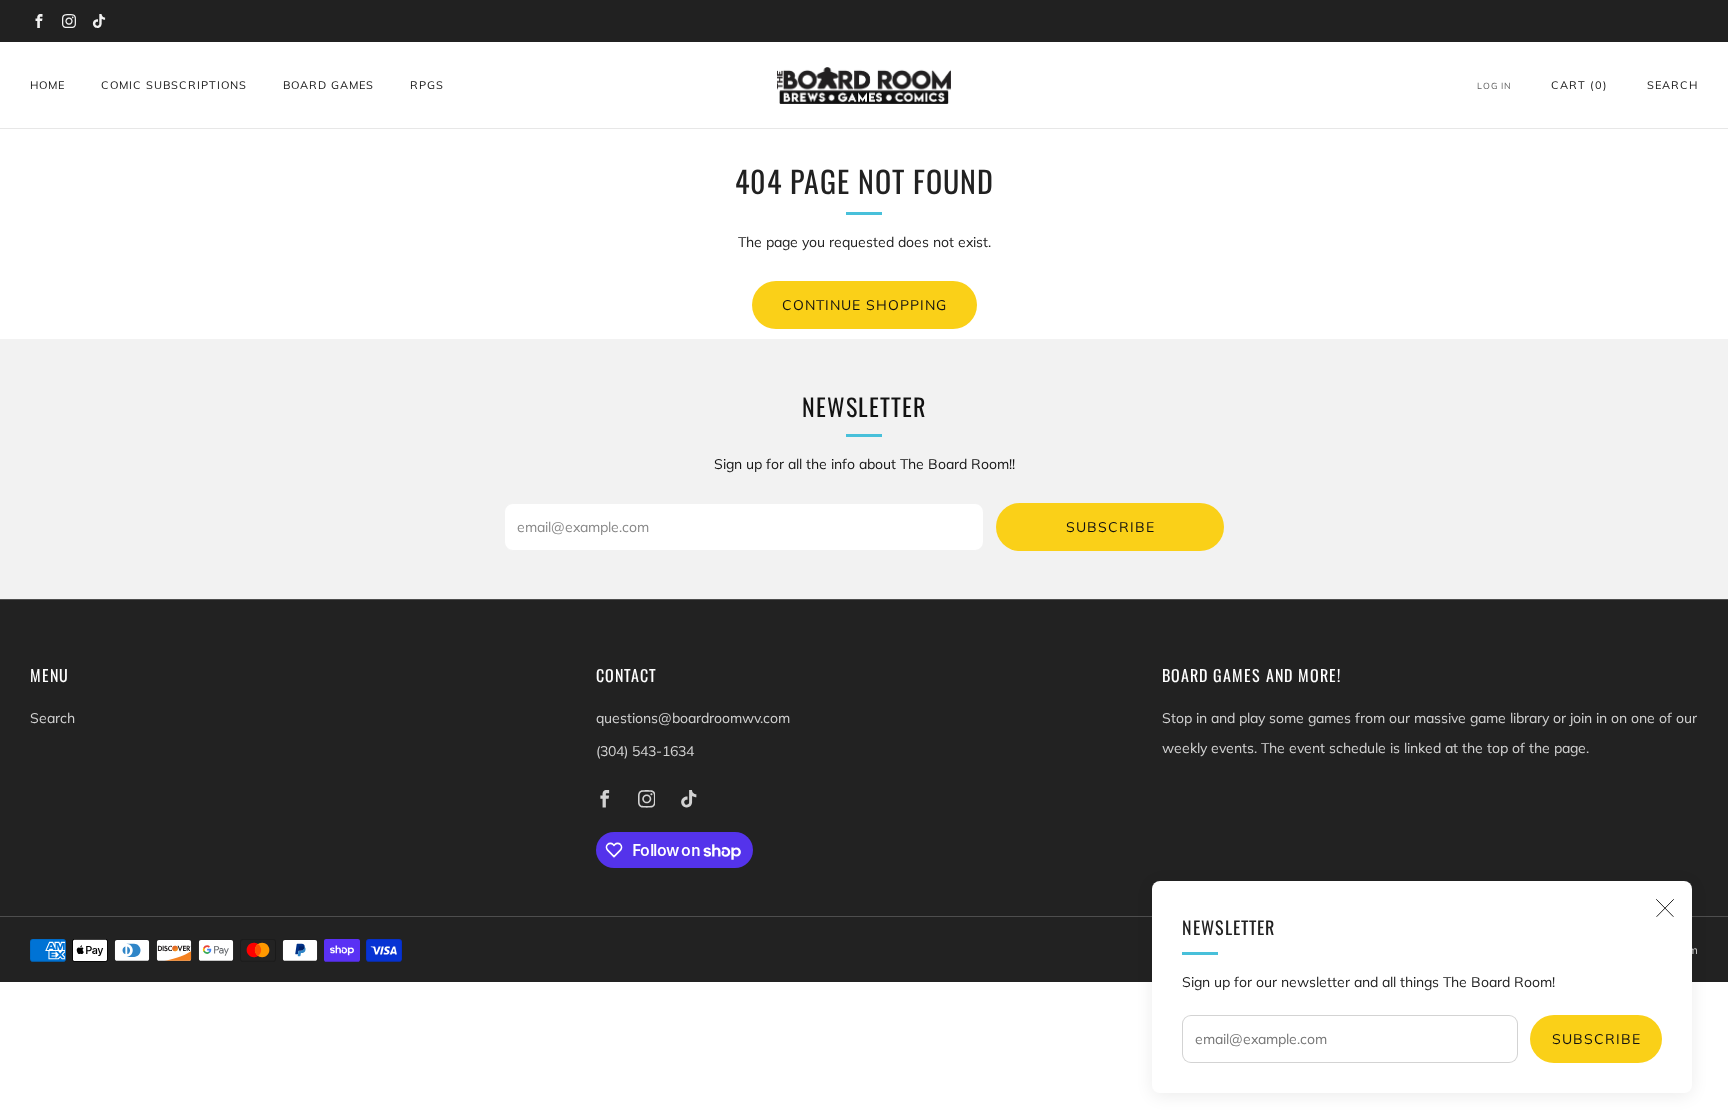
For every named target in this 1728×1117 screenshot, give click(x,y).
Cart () (1579, 85)
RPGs (427, 85)
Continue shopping (864, 305)
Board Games (328, 85)
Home (47, 85)
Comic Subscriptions (174, 85)
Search (1672, 85)
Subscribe (1596, 1039)
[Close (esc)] (1665, 908)
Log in (1494, 85)
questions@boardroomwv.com (693, 718)
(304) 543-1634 (645, 751)
